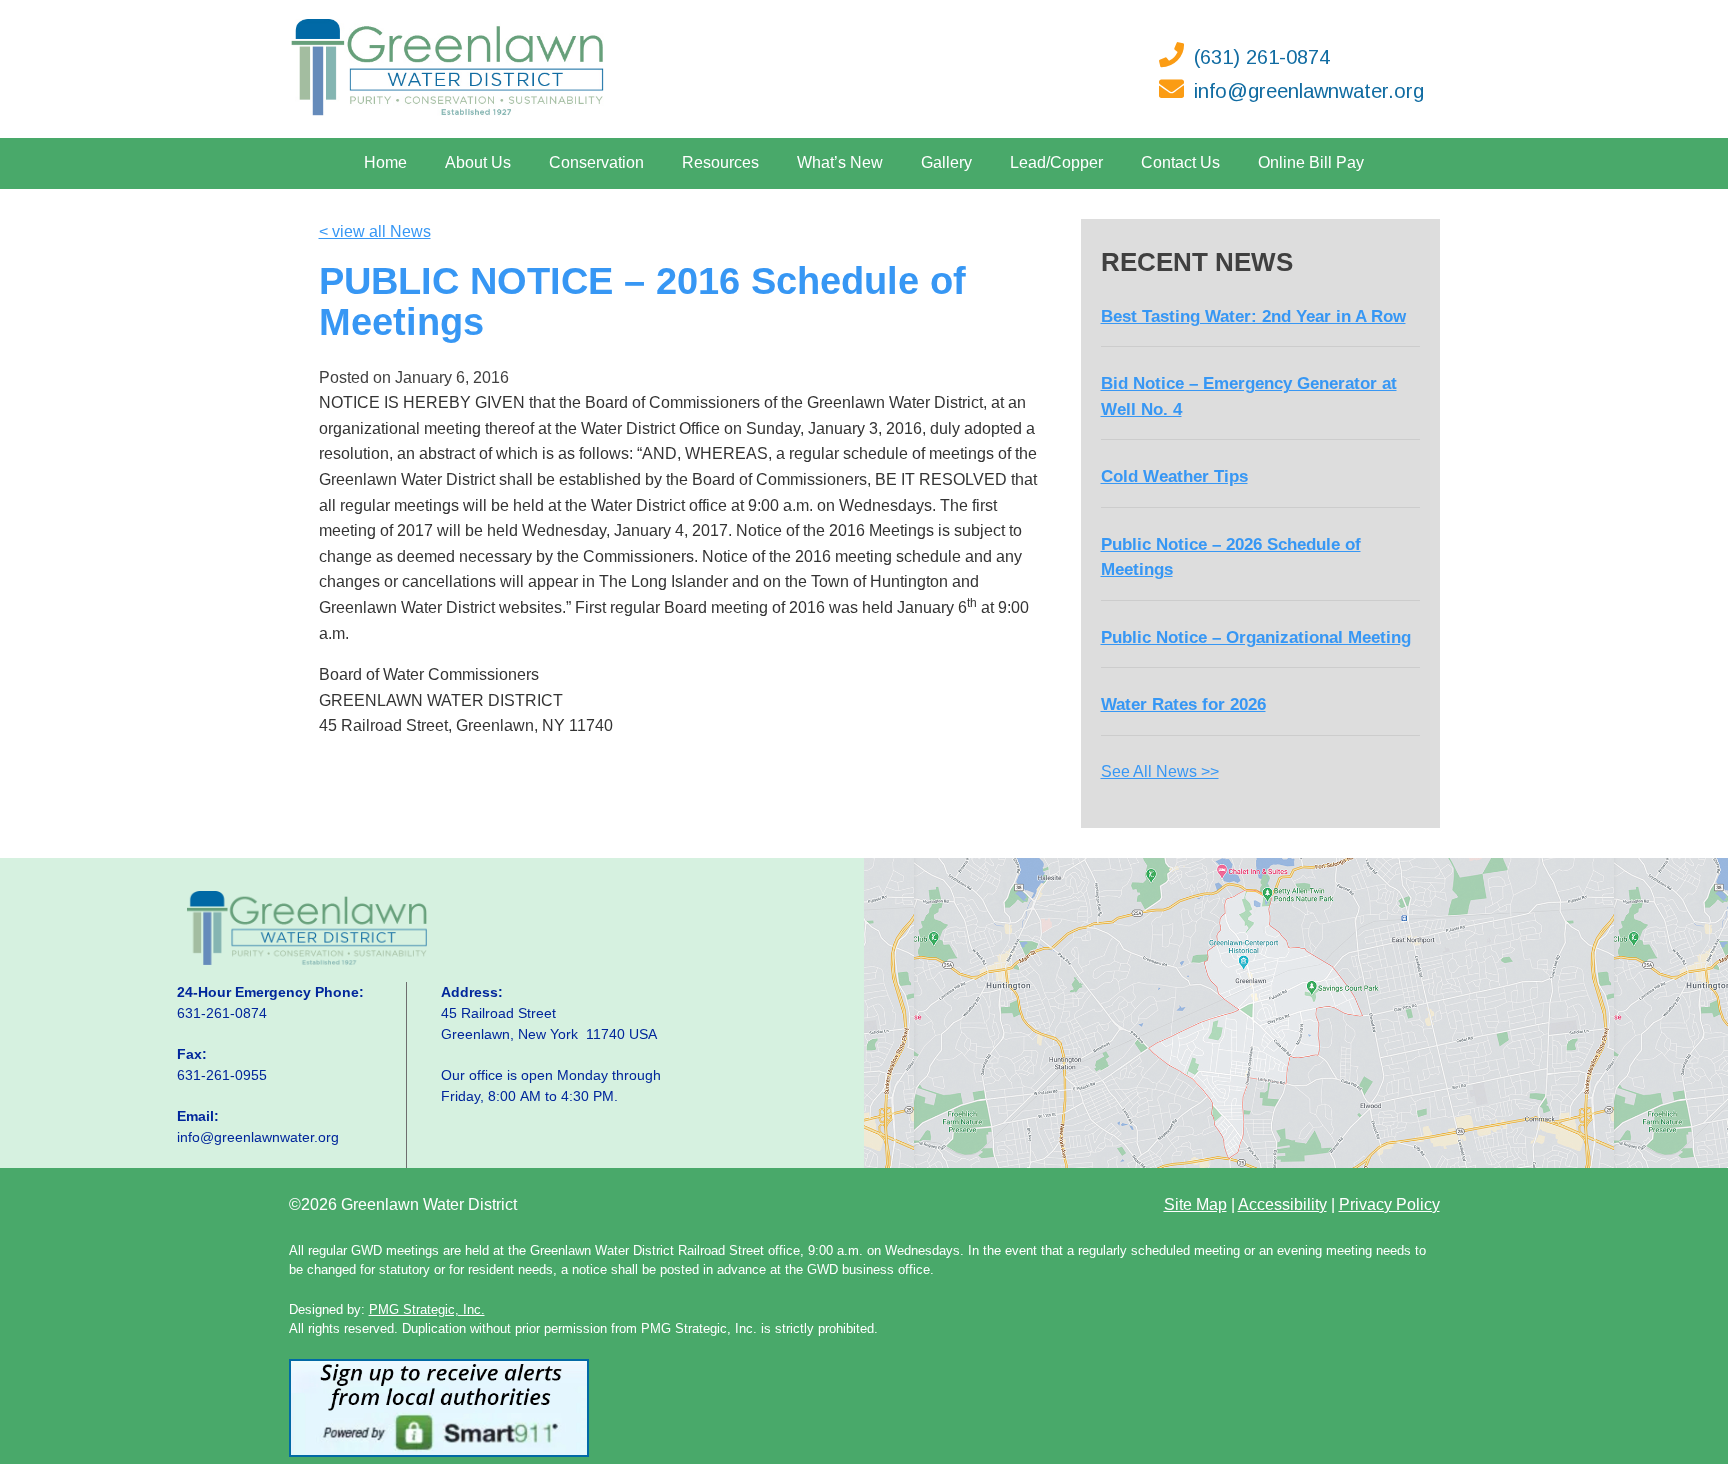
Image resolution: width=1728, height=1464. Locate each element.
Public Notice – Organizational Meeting (1256, 637)
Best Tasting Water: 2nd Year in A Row (1253, 316)
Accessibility (1282, 1204)
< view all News (375, 231)
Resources (720, 162)
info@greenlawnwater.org (1309, 91)
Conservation (596, 162)
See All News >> (1160, 771)
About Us (478, 162)
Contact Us (1180, 162)
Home (385, 162)
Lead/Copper (1056, 162)
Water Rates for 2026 (1183, 704)
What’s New (840, 162)
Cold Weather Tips (1174, 476)
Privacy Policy (1389, 1204)
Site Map (1195, 1204)
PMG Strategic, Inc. (427, 1309)
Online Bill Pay (1311, 162)
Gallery (946, 162)
